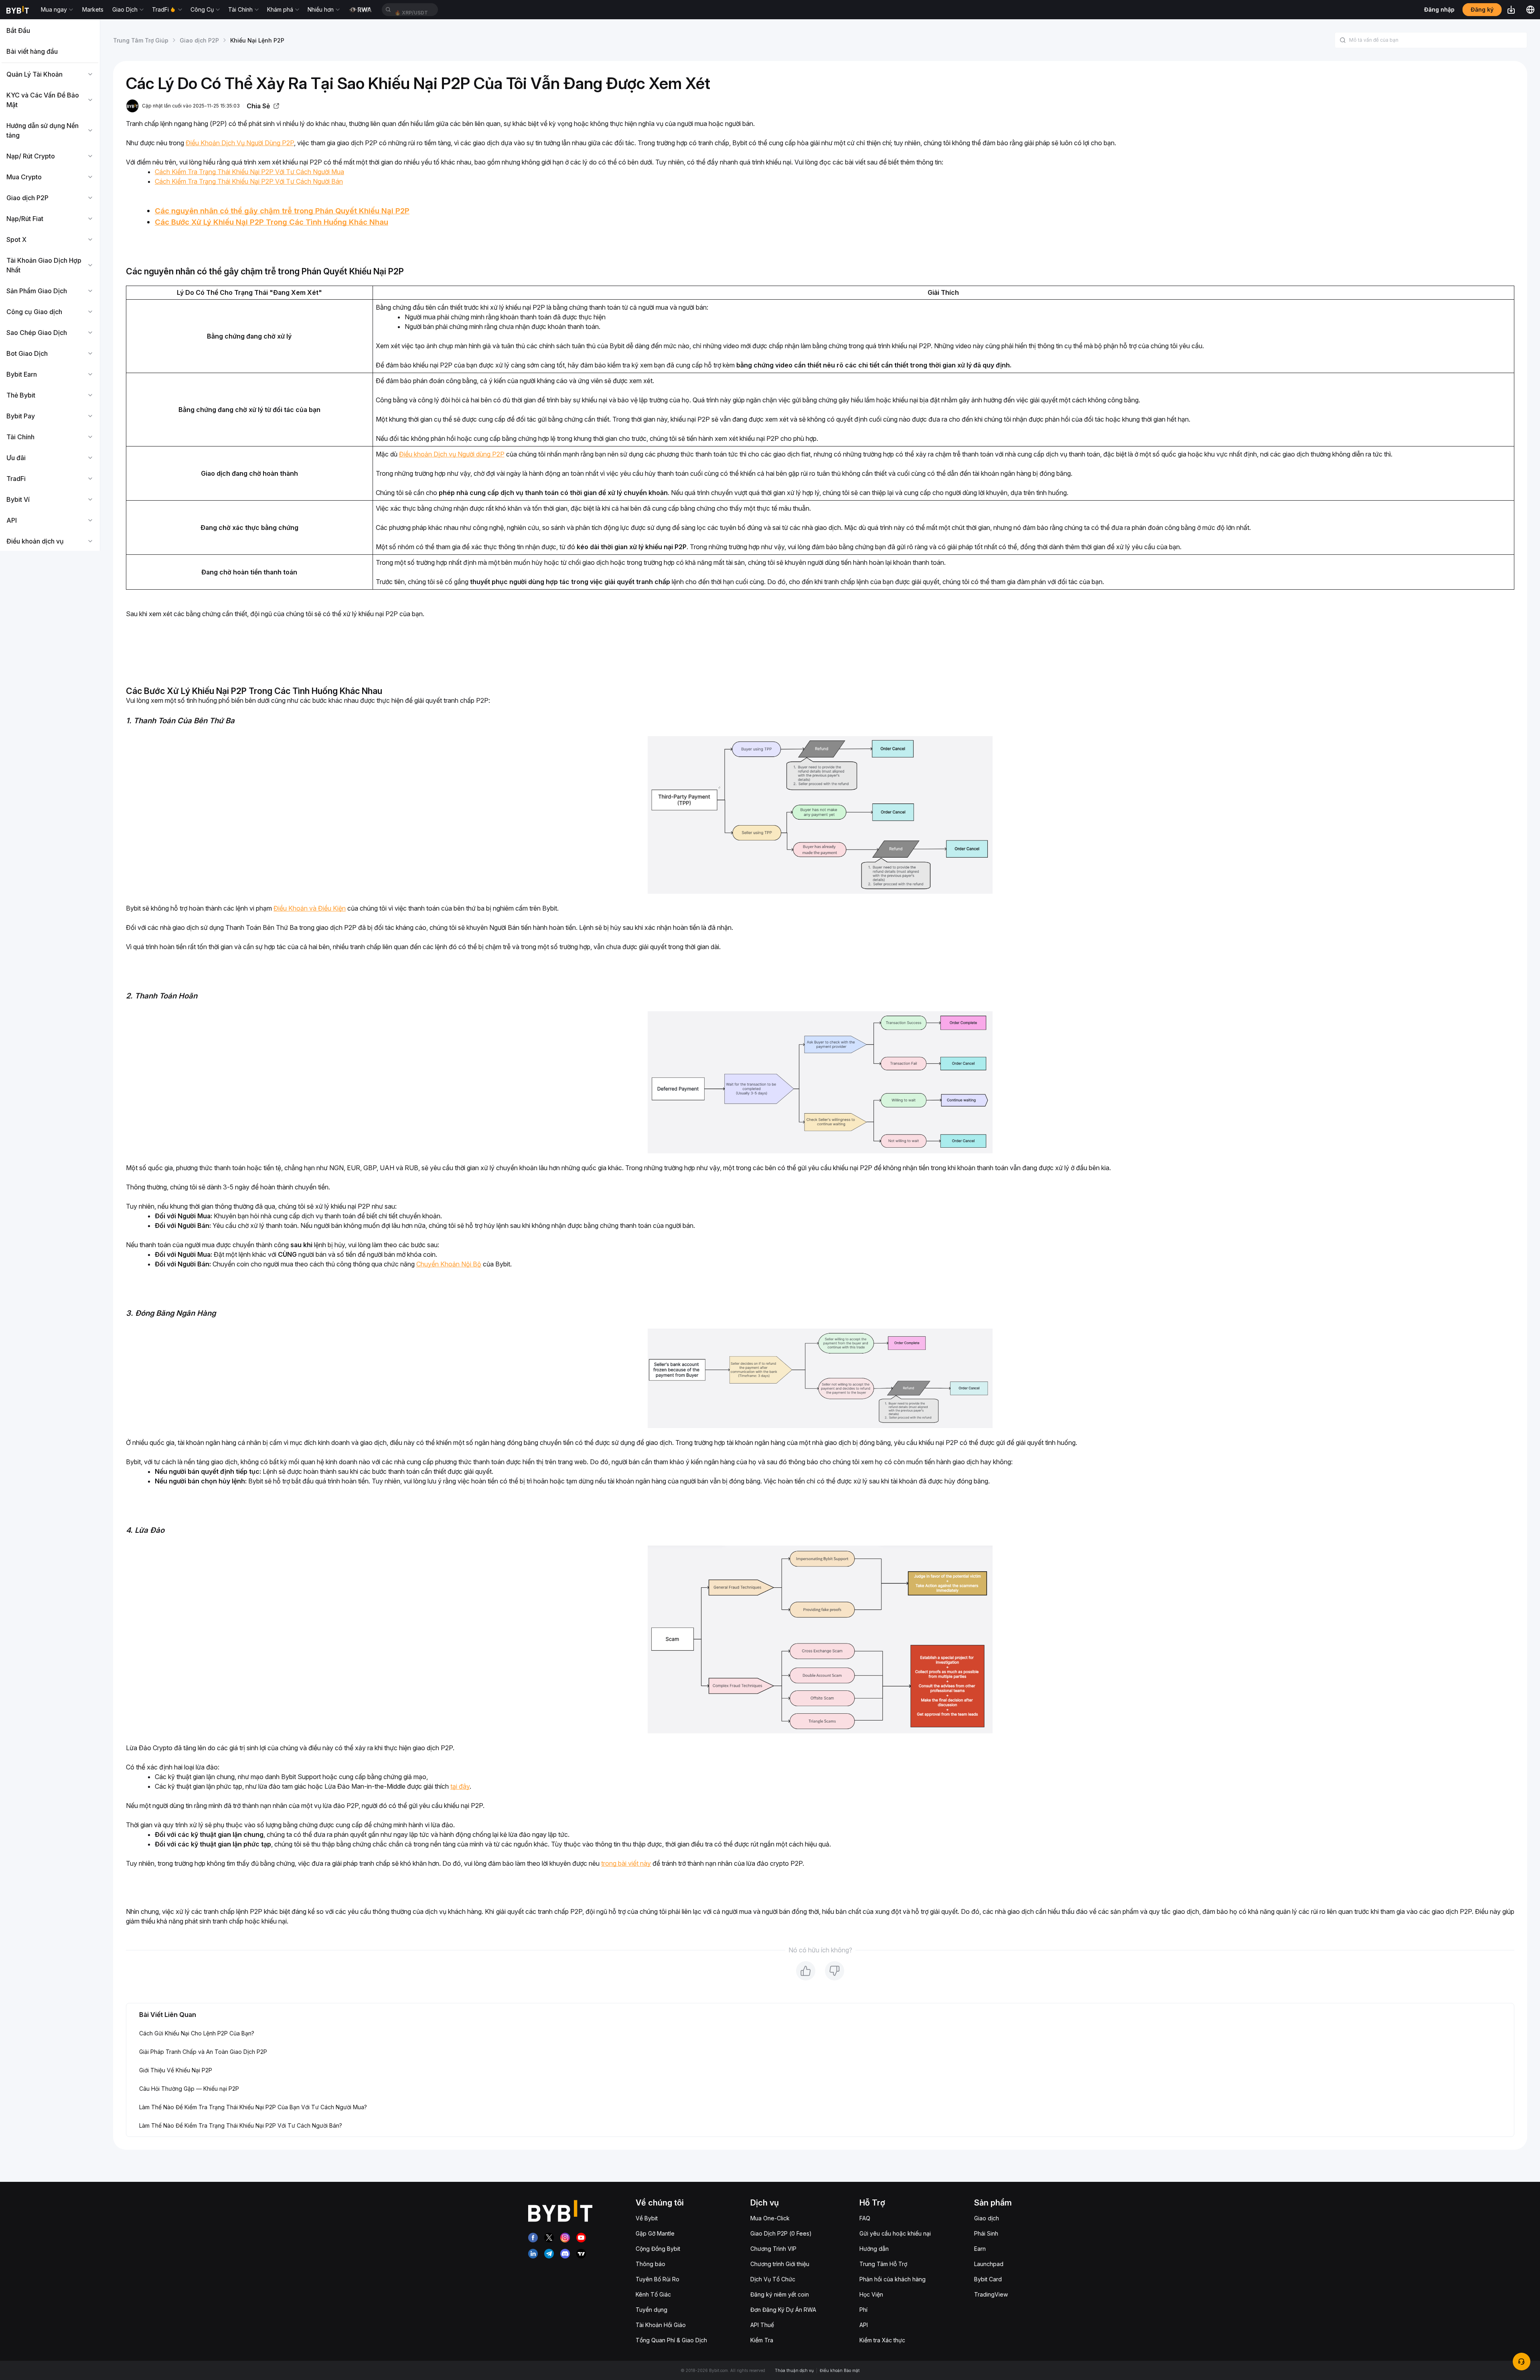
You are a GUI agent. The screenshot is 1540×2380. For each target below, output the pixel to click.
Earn (980, 2249)
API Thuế (762, 2325)
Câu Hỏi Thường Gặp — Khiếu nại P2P (189, 2089)
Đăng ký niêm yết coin (780, 2294)
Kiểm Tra (762, 2340)
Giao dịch (987, 2218)
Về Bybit (647, 2218)
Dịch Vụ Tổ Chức (773, 2279)
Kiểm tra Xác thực (882, 2340)
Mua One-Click (770, 2218)
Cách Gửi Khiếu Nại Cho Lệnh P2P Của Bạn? (197, 2033)
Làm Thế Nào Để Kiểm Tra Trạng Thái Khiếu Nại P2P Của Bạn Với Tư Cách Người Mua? (253, 2107)
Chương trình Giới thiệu (780, 2264)
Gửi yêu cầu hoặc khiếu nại (895, 2233)
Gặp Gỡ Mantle (655, 2233)
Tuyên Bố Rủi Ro (658, 2279)
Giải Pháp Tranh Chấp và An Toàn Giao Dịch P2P (203, 2052)
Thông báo (650, 2264)
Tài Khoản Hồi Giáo (661, 2325)
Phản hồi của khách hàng (893, 2279)
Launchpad (989, 2264)
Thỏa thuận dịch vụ (794, 2370)
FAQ (865, 2218)
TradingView (991, 2294)
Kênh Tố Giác (653, 2294)
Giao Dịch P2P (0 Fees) (781, 2233)
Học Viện (871, 2294)
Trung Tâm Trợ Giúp (141, 40)
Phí (863, 2310)
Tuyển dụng (651, 2310)
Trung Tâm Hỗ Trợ (883, 2264)
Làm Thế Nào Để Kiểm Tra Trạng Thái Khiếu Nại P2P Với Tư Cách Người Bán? (241, 2125)
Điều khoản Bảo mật (840, 2370)
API (864, 2325)
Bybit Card (988, 2279)
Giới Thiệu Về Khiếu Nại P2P (176, 2070)
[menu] (50, 286)
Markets (93, 9)
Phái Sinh (986, 2233)
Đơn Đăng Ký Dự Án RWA (783, 2310)
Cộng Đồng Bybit (658, 2249)
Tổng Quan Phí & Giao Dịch (671, 2340)
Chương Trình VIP (773, 2249)
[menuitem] (50, 30)
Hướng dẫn (874, 2249)
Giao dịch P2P (199, 40)
